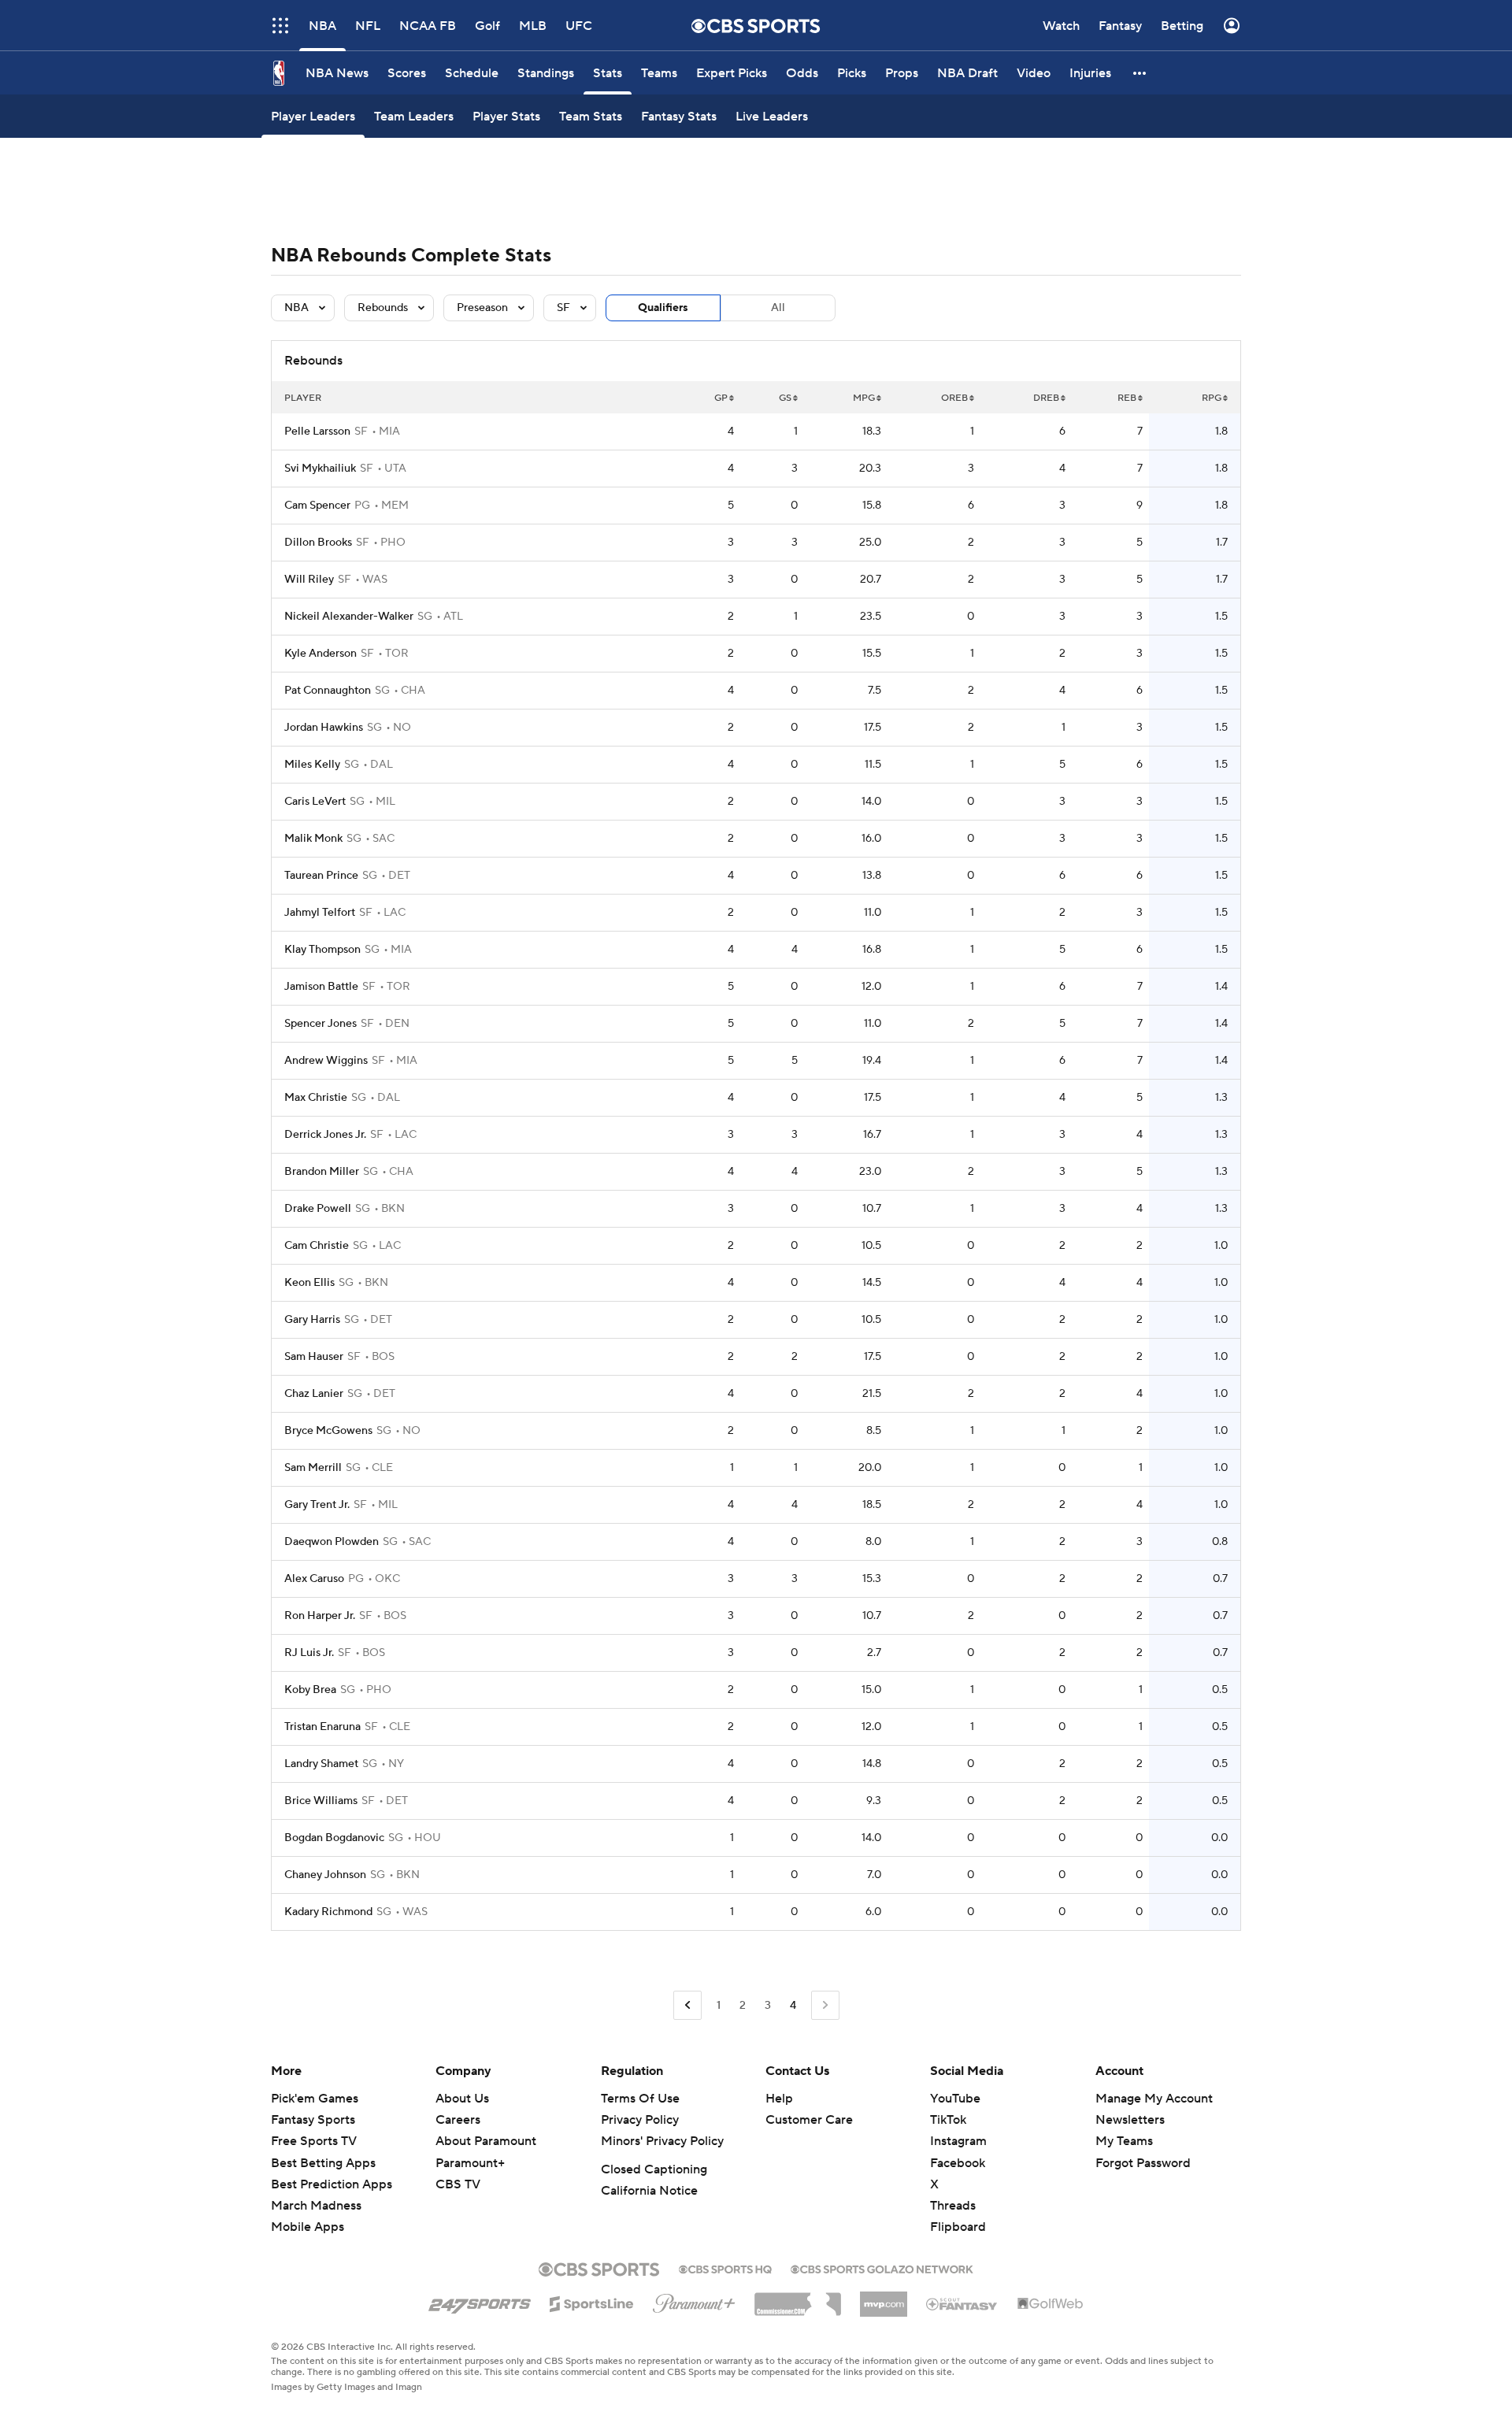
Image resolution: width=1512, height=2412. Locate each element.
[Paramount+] (694, 2300)
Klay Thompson (322, 950)
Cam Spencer (317, 506)
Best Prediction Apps (332, 2184)
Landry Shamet (321, 1764)
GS (785, 398)
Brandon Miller (322, 1172)
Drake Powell (318, 1209)
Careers (458, 2120)
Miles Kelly (312, 765)
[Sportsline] (592, 2302)
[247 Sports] (480, 2301)
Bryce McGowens (328, 1431)
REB (1127, 398)
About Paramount (486, 2141)
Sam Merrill (313, 1468)
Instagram (958, 2141)
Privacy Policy (640, 2120)
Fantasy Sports (313, 2120)
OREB (954, 398)
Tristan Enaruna (322, 1727)
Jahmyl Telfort (320, 913)
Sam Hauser (314, 1357)
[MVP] (884, 2298)
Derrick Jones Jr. (325, 1135)
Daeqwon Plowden (332, 1542)
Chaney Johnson (325, 1875)
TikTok (948, 2120)
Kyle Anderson (321, 654)
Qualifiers (663, 308)
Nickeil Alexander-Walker (349, 617)
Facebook (958, 2163)
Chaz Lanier (314, 1394)
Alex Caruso (314, 1579)
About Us (462, 2099)
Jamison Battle (321, 987)
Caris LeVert (315, 802)
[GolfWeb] (1051, 2304)
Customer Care (809, 2120)
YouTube (955, 2099)
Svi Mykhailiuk (320, 469)
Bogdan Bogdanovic (334, 1838)
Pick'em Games (315, 2099)
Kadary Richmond (328, 1912)
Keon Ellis (309, 1283)
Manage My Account (1154, 2099)
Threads (953, 2206)
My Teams (1124, 2141)
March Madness (316, 2206)
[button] (1140, 73)
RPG (1212, 398)
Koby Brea (310, 1690)
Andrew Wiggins (326, 1061)
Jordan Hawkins (324, 728)
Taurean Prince (321, 876)
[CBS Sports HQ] (725, 2268)
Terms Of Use (640, 2099)
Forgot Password (1143, 2163)
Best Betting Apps (323, 2163)
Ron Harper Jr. (320, 1616)
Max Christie (316, 1098)
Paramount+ (470, 2163)
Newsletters (1130, 2120)
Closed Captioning (654, 2169)
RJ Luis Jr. (309, 1653)
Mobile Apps (308, 2227)
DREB (1046, 398)
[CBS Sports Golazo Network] (882, 2268)
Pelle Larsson (317, 432)
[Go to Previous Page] (687, 2005)
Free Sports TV (314, 2141)
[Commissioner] (798, 2299)
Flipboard (958, 2227)
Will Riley (309, 580)
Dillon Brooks (318, 543)
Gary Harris (312, 1320)
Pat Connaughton (328, 691)
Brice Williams (321, 1801)
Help (779, 2099)
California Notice (649, 2191)
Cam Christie (317, 1246)
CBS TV (458, 2184)
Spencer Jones (321, 1024)
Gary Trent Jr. (317, 1505)
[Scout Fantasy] (962, 2303)
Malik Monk (313, 839)
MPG (864, 398)
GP (721, 398)
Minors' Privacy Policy (662, 2141)
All (778, 308)
